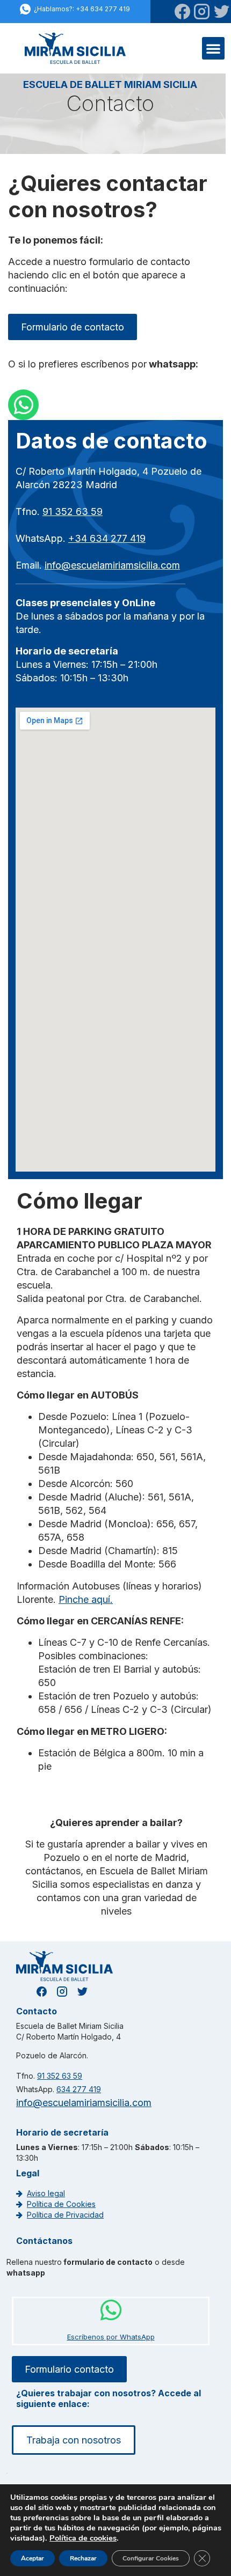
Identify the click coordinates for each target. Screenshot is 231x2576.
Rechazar (83, 2558)
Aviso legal (46, 2193)
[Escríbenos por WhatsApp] (111, 2310)
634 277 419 (79, 2089)
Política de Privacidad (65, 2215)
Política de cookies (83, 2538)
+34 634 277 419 (107, 538)
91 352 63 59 (73, 511)
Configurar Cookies (151, 2558)
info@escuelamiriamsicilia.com (112, 565)
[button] (213, 48)
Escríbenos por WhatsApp (111, 2337)
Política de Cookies (61, 2204)
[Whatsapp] (23, 405)
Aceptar (33, 2558)
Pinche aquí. (86, 1599)
